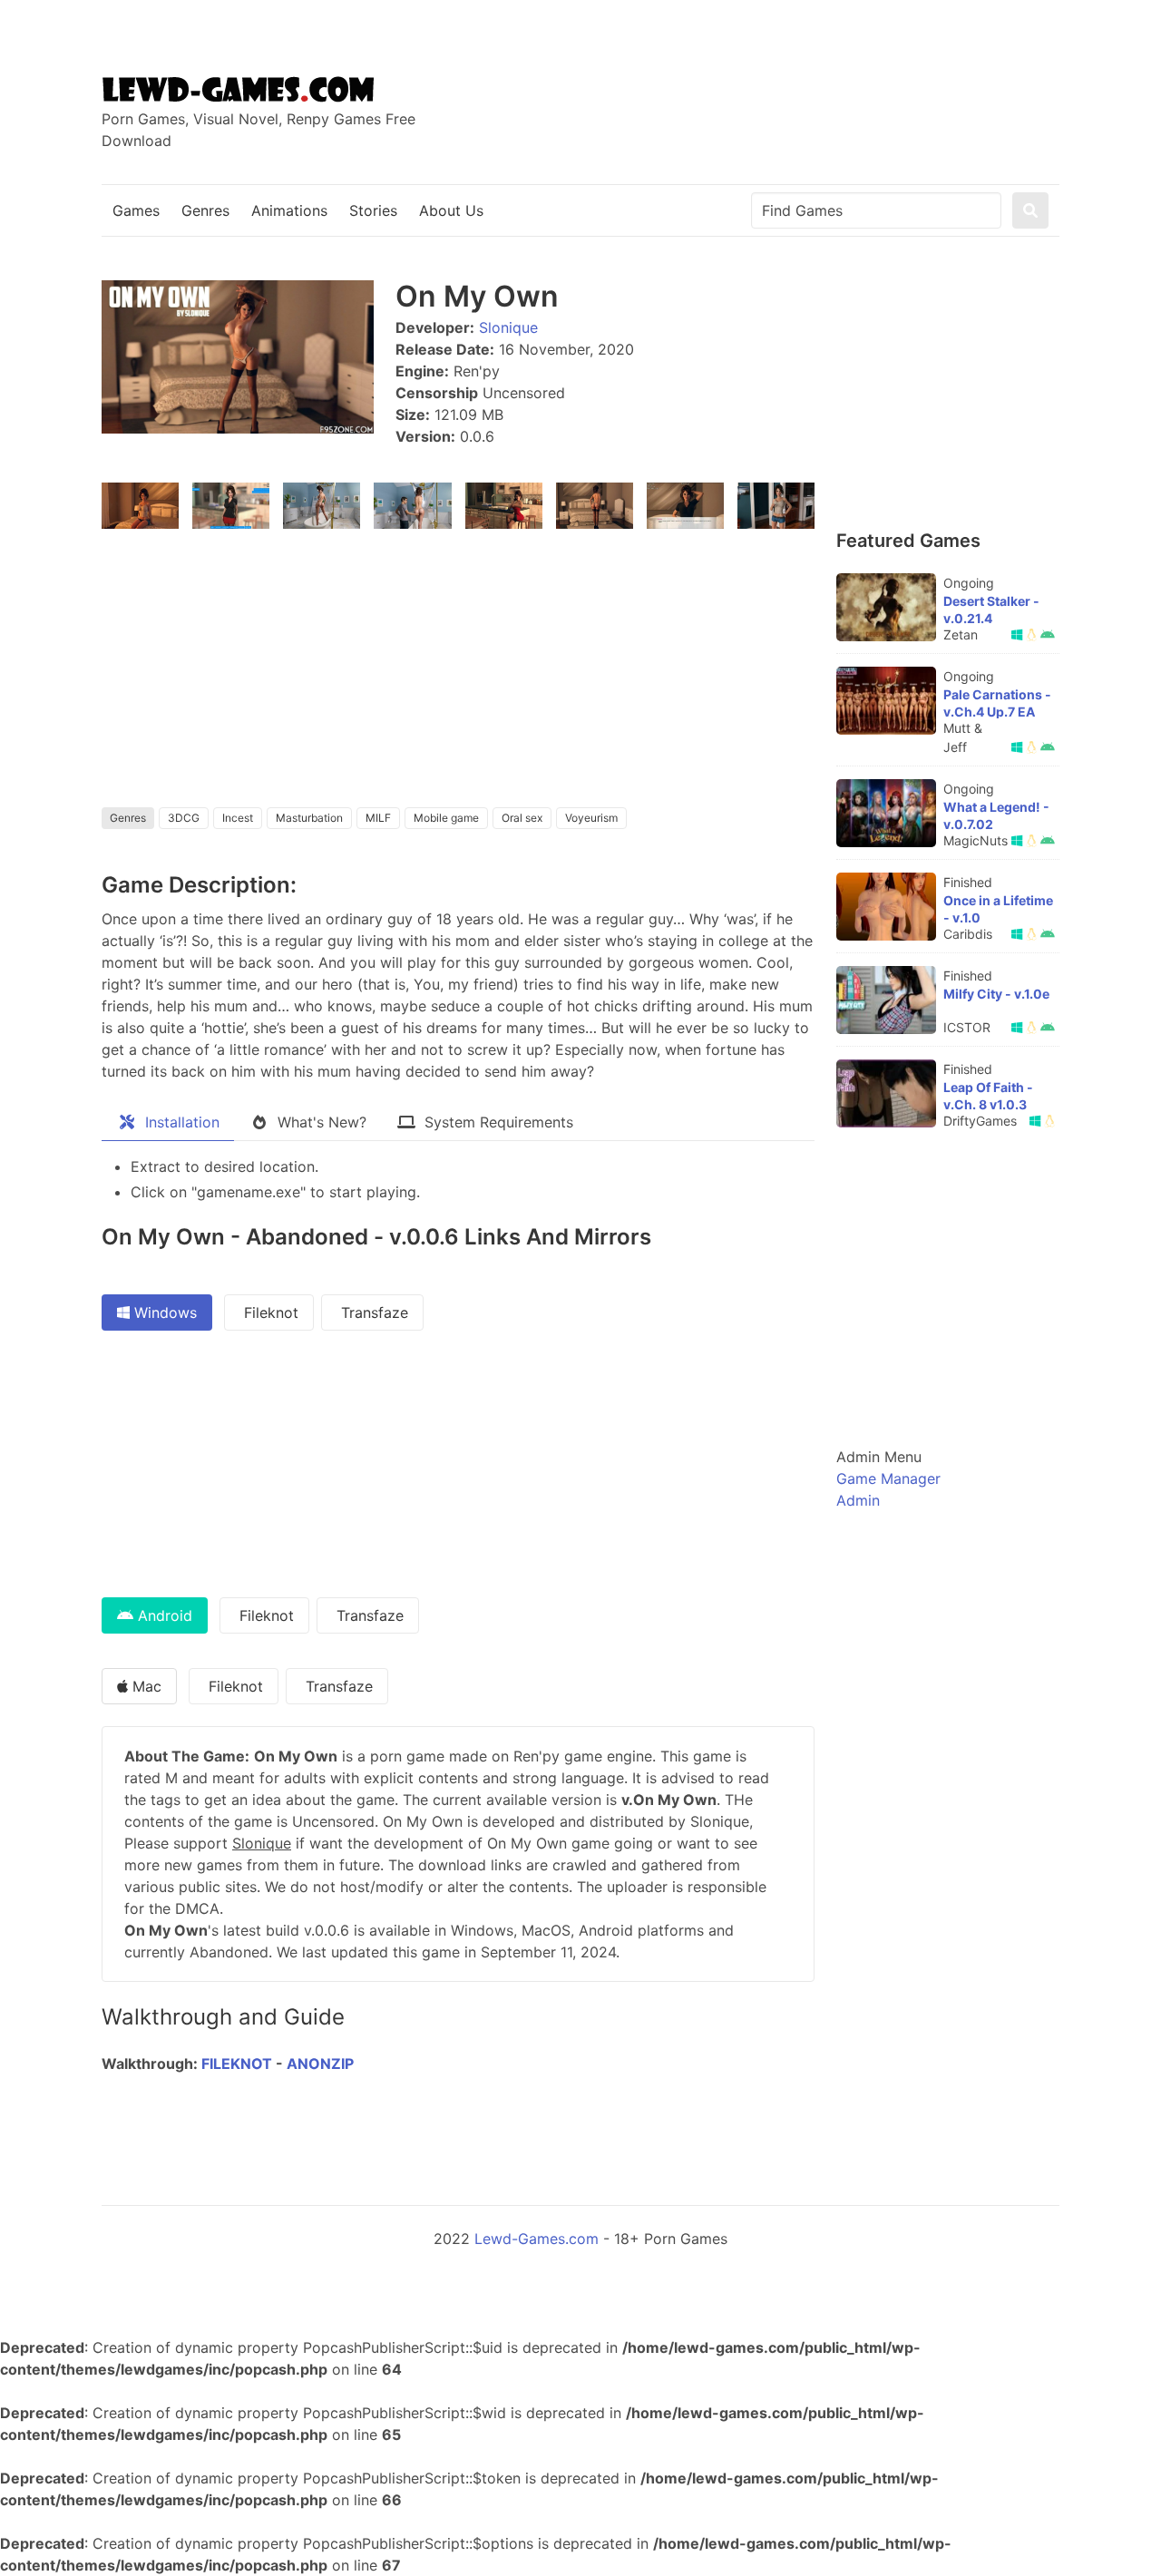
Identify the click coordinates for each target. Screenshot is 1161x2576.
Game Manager (888, 1478)
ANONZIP (320, 2064)
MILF (378, 818)
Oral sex (522, 818)
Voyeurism (591, 818)
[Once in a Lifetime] (886, 907)
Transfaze (372, 1312)
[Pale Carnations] (886, 701)
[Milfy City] (886, 1000)
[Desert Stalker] (886, 607)
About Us (451, 210)
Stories (373, 210)
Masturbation (309, 818)
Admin (858, 1500)
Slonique (508, 327)
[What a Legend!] (886, 813)
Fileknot (269, 1312)
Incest (238, 818)
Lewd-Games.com (537, 2239)
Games (136, 210)
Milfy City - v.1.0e (996, 994)
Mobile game (446, 818)
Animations (289, 210)
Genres (205, 210)
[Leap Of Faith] (886, 1093)
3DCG (184, 818)
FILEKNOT (237, 2064)
